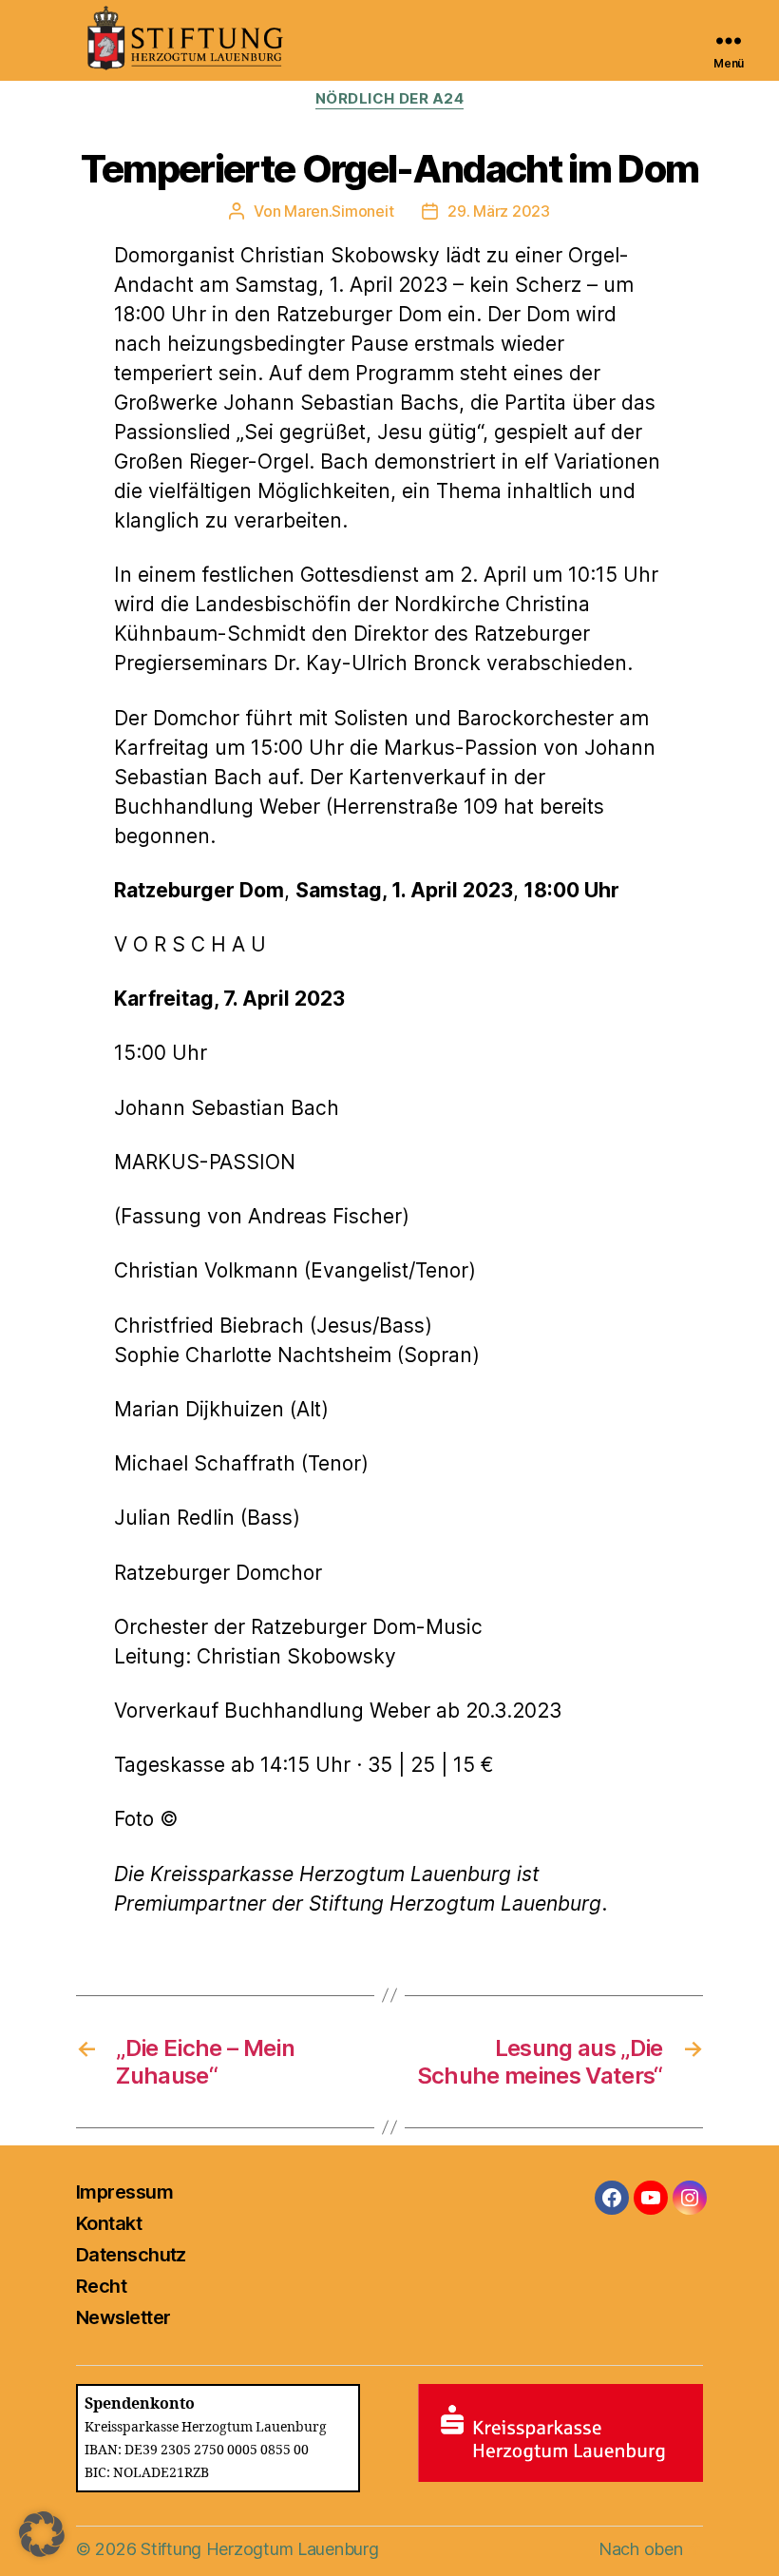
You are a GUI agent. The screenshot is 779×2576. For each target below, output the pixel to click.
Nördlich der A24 (390, 99)
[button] (42, 2534)
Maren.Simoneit (339, 211)
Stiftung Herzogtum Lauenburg (259, 2549)
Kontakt (109, 2223)
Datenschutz (131, 2255)
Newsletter (123, 2317)
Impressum (124, 2192)
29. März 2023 (499, 211)
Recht (101, 2286)
